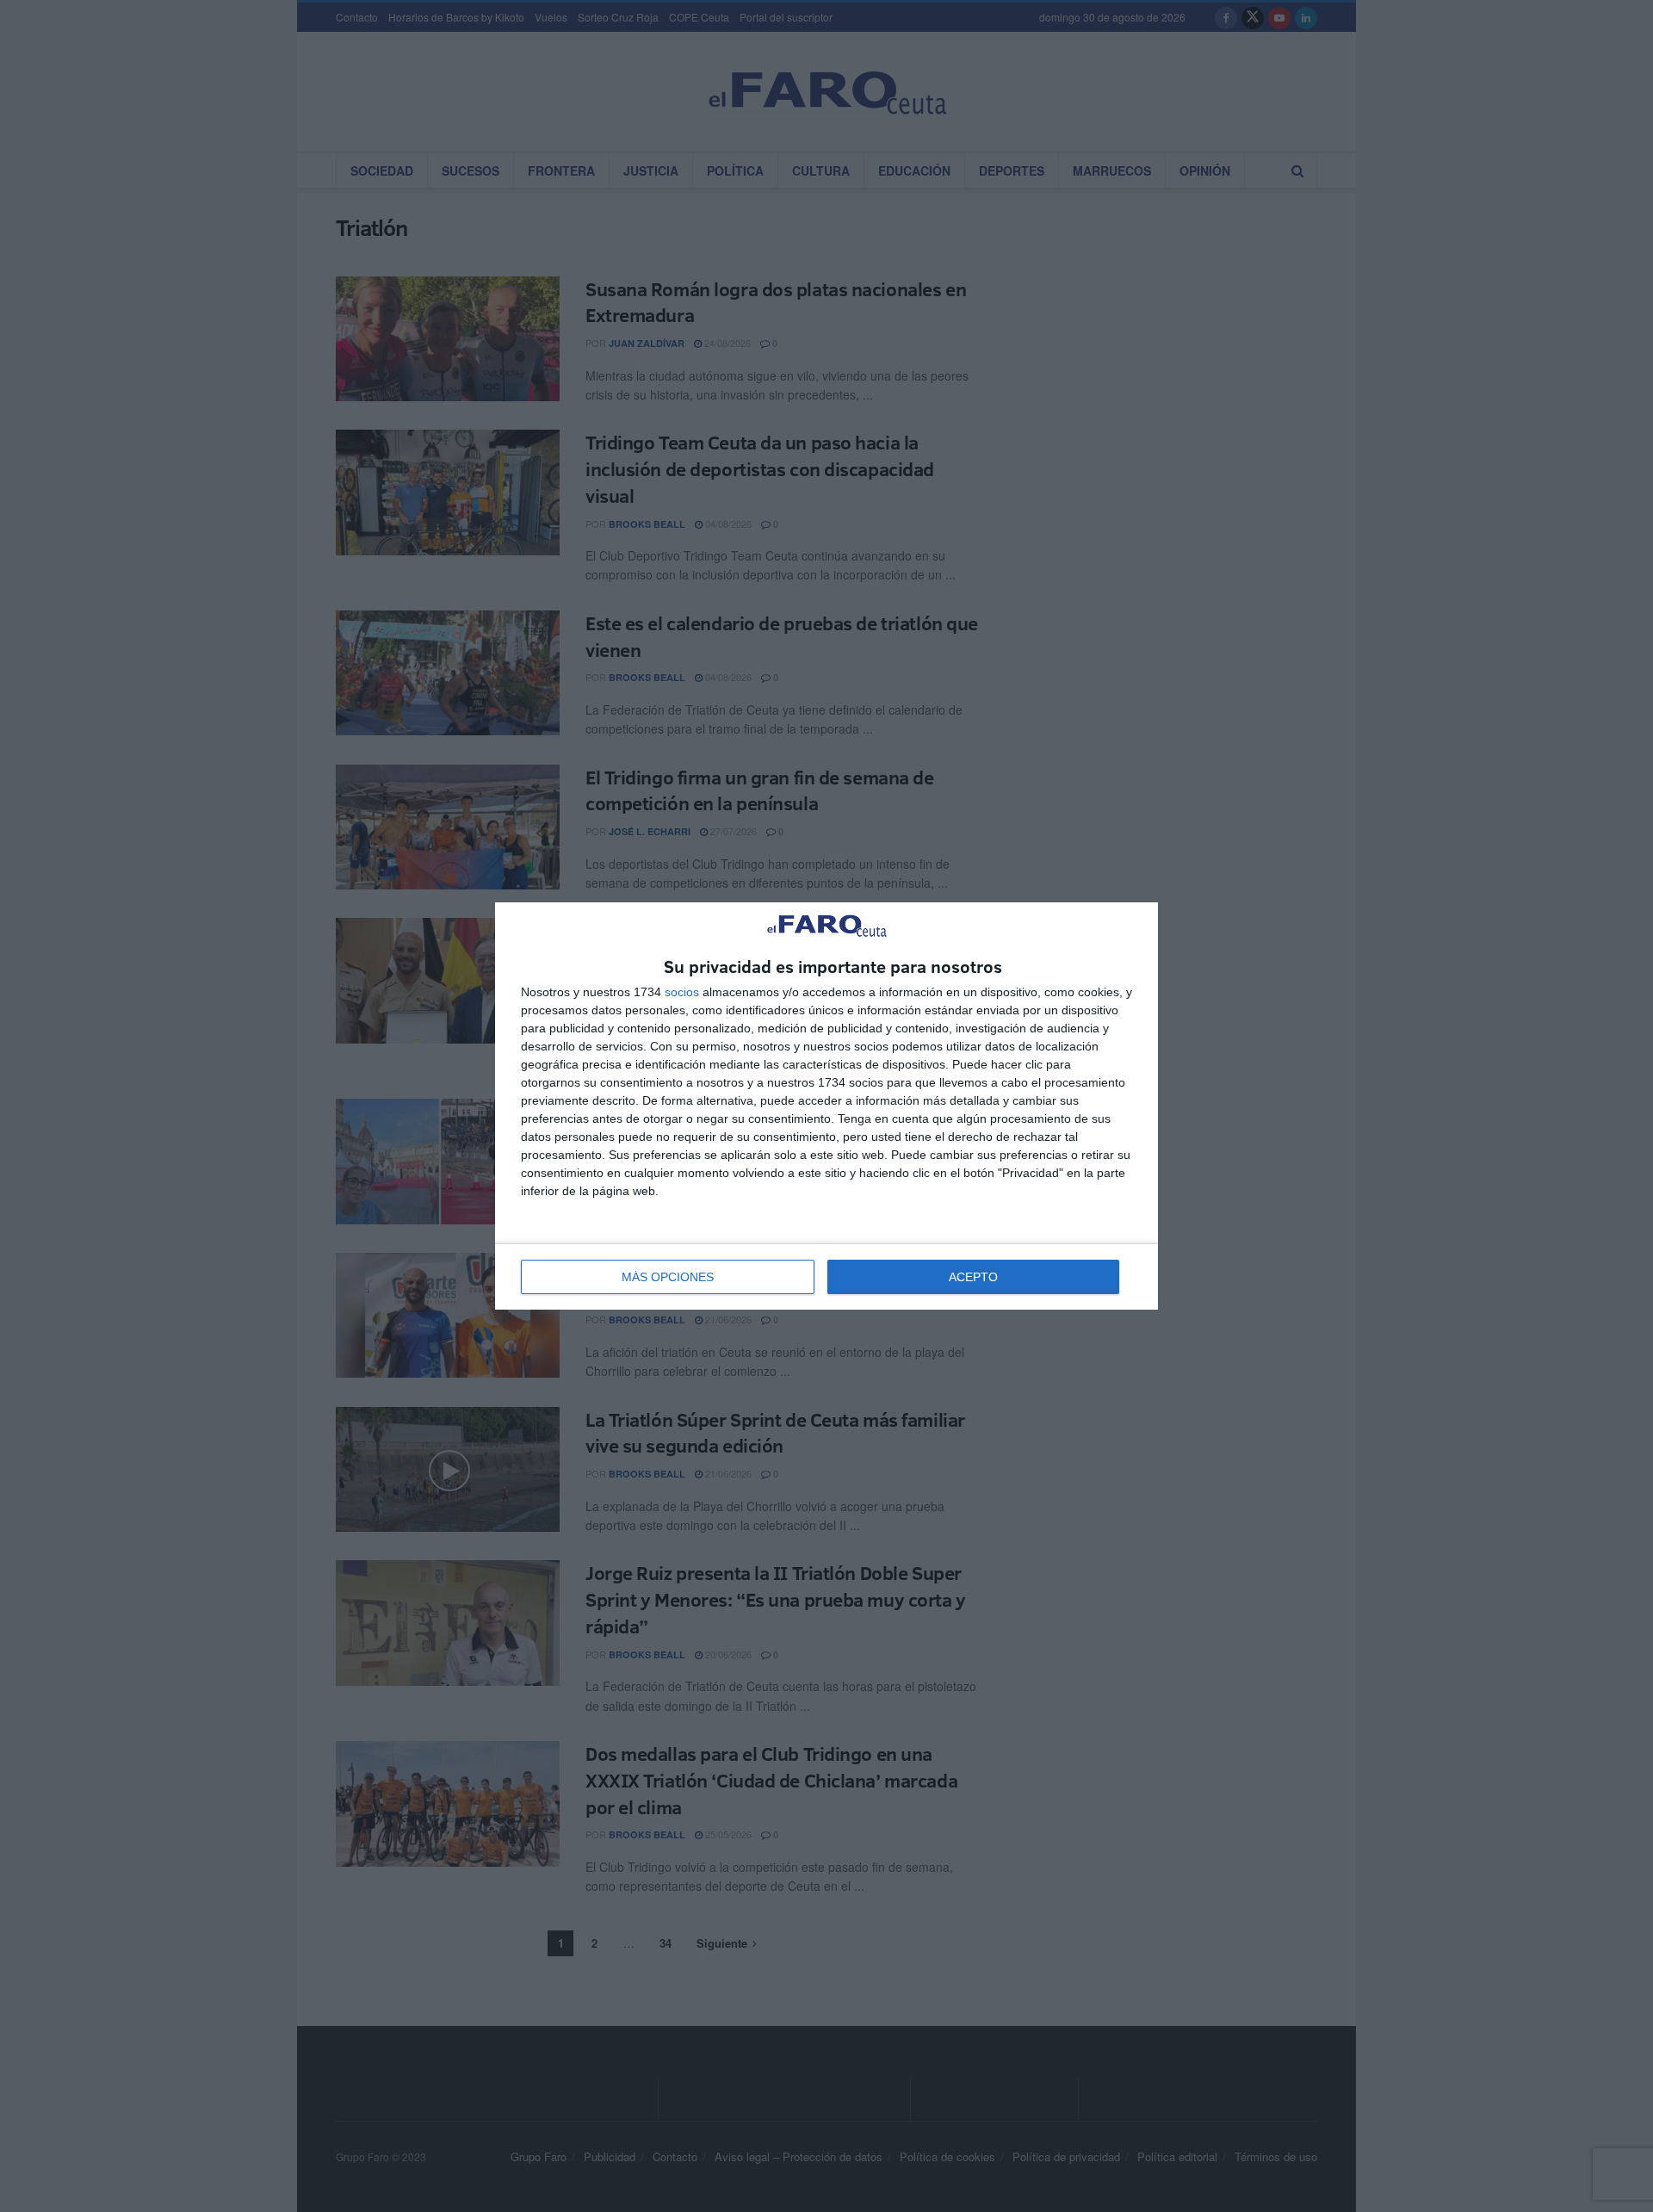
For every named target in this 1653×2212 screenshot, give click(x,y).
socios (682, 992)
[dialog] (826, 1106)
